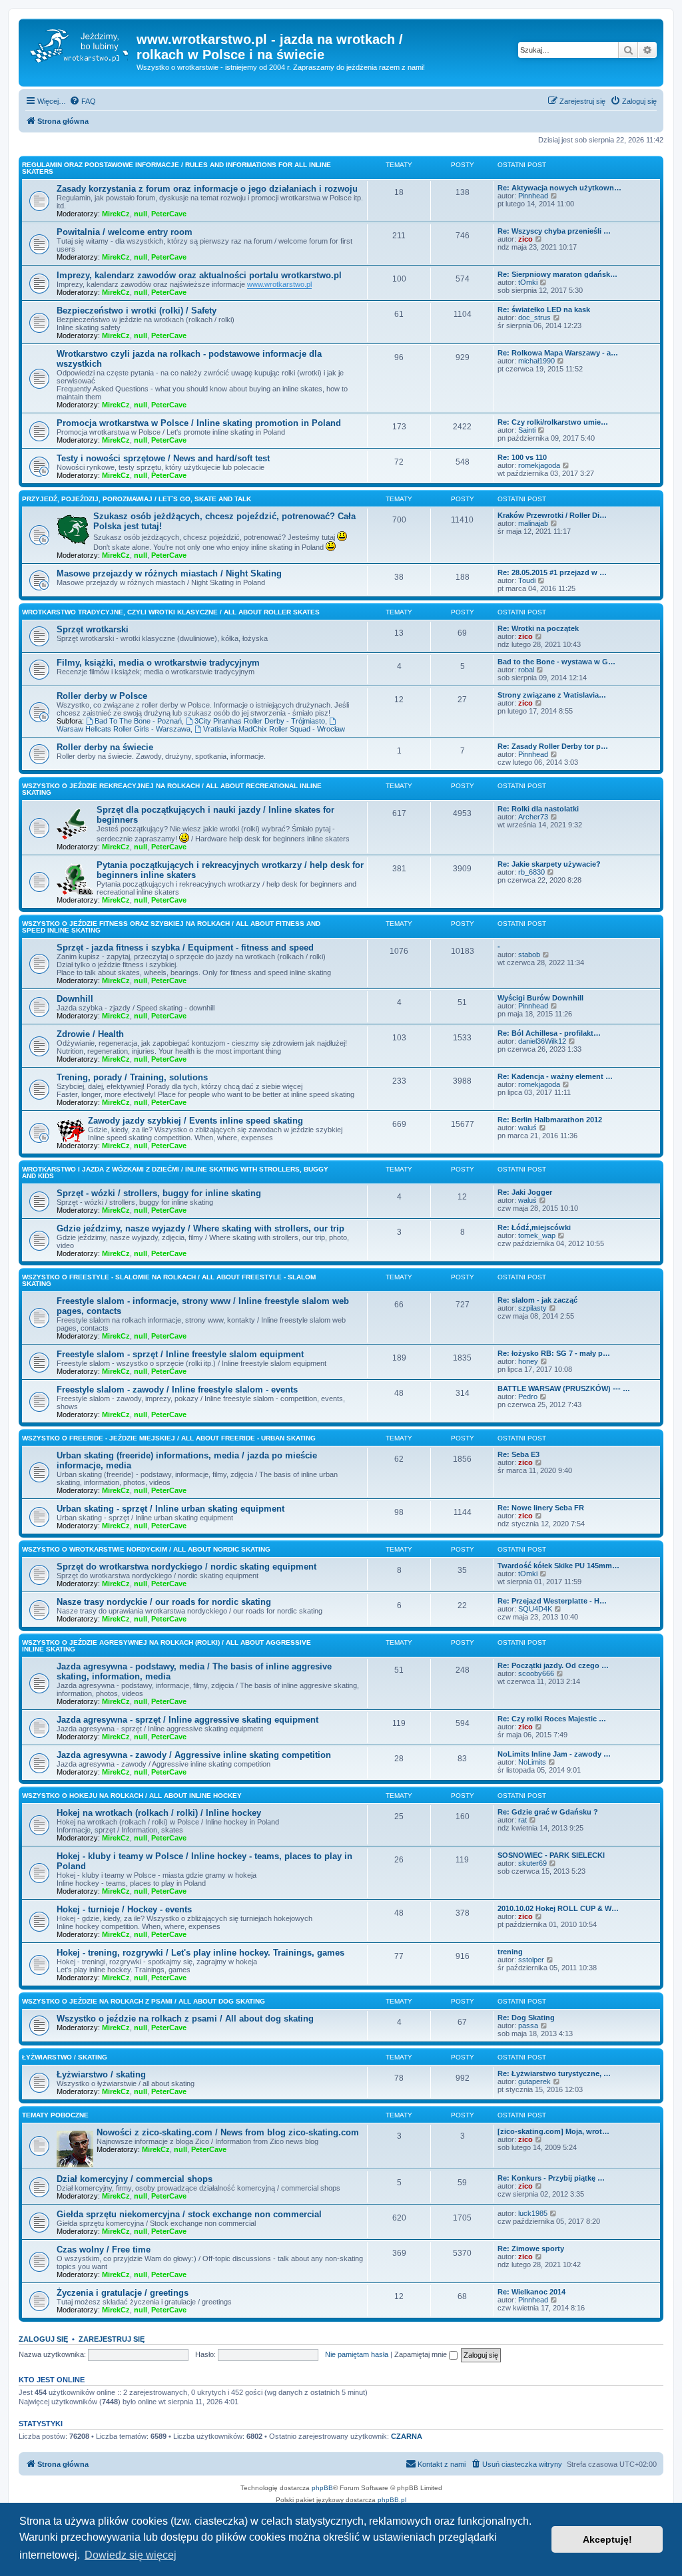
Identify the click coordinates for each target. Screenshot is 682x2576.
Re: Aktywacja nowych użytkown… (559, 188)
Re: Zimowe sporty (531, 2249)
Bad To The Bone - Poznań (138, 721)
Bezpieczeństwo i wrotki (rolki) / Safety (137, 311)
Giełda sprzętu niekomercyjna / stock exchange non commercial (189, 2214)
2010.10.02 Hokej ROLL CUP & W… (558, 1908)
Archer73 (533, 817)
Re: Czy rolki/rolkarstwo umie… (553, 422)
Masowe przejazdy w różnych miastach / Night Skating (169, 573)
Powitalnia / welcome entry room (125, 232)
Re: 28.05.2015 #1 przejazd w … (552, 572)
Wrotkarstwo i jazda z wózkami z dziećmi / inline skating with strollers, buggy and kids (175, 1173)
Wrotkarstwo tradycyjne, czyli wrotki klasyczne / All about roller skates (171, 612)
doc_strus (534, 318)
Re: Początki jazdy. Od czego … (553, 1665)
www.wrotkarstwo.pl (279, 284)
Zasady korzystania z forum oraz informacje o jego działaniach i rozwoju (207, 189)
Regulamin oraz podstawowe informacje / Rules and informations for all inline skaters (176, 168)
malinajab (533, 523)
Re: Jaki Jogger (525, 1192)
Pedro (528, 1396)
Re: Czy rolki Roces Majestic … (552, 1719)
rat (522, 1820)
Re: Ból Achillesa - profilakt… (549, 1033)
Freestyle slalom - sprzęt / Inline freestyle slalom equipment (180, 1354)
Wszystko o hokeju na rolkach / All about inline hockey (132, 1796)
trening (510, 1952)
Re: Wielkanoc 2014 (531, 2292)
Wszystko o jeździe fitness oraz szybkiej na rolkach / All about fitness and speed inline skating (171, 927)
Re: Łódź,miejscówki (534, 1227)
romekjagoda (539, 465)
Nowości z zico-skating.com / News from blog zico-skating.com (228, 2132)
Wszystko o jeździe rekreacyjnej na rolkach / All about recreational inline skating (172, 789)
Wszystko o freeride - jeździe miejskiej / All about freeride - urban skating (169, 1438)
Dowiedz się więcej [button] (131, 2555)
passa (528, 2026)
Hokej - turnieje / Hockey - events (124, 1909)
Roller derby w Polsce (102, 696)
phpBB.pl (392, 2500)
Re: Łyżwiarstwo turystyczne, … (554, 2073)
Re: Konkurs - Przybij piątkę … (551, 2178)
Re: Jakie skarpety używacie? (549, 864)
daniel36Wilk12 (542, 1041)
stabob (529, 955)
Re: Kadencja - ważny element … (555, 1076)
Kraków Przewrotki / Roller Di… (552, 515)
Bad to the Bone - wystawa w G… (556, 662)
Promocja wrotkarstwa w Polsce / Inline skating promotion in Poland (199, 423)
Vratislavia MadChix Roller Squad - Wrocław (274, 729)
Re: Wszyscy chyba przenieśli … (554, 231)
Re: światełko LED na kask (544, 310)
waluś (527, 1128)
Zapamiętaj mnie (422, 2354)
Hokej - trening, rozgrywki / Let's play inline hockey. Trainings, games (200, 1953)
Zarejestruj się (112, 2339)
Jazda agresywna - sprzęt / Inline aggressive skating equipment (187, 1720)
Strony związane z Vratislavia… (552, 695)
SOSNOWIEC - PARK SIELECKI (551, 1855)
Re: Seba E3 (518, 1454)
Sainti (527, 430)
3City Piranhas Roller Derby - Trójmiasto (260, 721)
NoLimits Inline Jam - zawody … (554, 1754)
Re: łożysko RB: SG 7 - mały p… (554, 1353)
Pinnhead (533, 196)
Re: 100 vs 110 (522, 457)
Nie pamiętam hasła (357, 2354)
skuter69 (532, 1863)
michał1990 (536, 361)
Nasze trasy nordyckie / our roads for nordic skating (164, 1602)
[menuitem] (83, 101)
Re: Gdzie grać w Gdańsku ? (548, 1812)
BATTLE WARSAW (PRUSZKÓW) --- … (564, 1389)
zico (525, 239)
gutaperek (534, 2081)
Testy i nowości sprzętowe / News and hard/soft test (163, 458)
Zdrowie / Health (90, 1034)
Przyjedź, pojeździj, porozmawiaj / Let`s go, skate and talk (137, 499)
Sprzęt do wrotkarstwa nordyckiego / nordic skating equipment (186, 1567)
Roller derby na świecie (105, 747)
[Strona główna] (79, 43)
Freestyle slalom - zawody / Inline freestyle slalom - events (177, 1390)
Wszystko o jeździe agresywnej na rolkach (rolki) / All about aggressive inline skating (167, 1646)
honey (528, 1361)
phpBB (322, 2488)
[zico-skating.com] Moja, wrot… (553, 2131)
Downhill (75, 999)
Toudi (527, 580)
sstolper (531, 1960)
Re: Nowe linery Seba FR (541, 1508)
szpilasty (532, 1308)
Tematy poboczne (55, 2115)
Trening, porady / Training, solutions (132, 1077)
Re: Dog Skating (526, 2018)
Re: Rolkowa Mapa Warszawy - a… (558, 353)
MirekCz (116, 214)
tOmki (528, 282)
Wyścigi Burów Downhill (540, 998)
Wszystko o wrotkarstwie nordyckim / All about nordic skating (146, 1549)
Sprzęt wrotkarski (93, 629)
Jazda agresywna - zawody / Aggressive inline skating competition (194, 1755)
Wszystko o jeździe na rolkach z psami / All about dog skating (144, 2001)
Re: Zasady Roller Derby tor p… (553, 746)
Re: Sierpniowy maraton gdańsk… (557, 274)
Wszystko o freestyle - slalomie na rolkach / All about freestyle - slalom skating (169, 1280)
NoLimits (532, 1762)
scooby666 (536, 1673)
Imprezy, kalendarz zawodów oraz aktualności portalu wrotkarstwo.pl (199, 275)
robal (526, 670)
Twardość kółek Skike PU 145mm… (558, 1566)
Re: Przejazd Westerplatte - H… (552, 1601)
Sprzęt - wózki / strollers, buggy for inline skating (159, 1193)
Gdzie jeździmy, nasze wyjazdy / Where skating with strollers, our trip (200, 1228)
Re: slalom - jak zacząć (537, 1300)
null (141, 214)
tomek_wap (537, 1235)
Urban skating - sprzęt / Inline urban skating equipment (170, 1509)
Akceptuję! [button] (607, 2539)
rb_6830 (531, 872)
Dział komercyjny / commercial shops (135, 2179)
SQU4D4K (535, 1609)
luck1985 (533, 2213)
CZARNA (407, 2436)
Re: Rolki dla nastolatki (538, 809)
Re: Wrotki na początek (538, 628)
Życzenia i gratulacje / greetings (123, 2293)
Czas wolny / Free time (104, 2250)
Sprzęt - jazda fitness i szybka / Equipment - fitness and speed (185, 948)
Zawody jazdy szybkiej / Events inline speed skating (195, 1121)
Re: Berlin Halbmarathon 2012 (550, 1120)
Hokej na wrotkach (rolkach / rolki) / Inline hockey (159, 1813)
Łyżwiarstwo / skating (65, 2057)
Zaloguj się (43, 2339)
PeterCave (169, 214)
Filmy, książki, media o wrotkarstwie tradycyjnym (158, 663)
